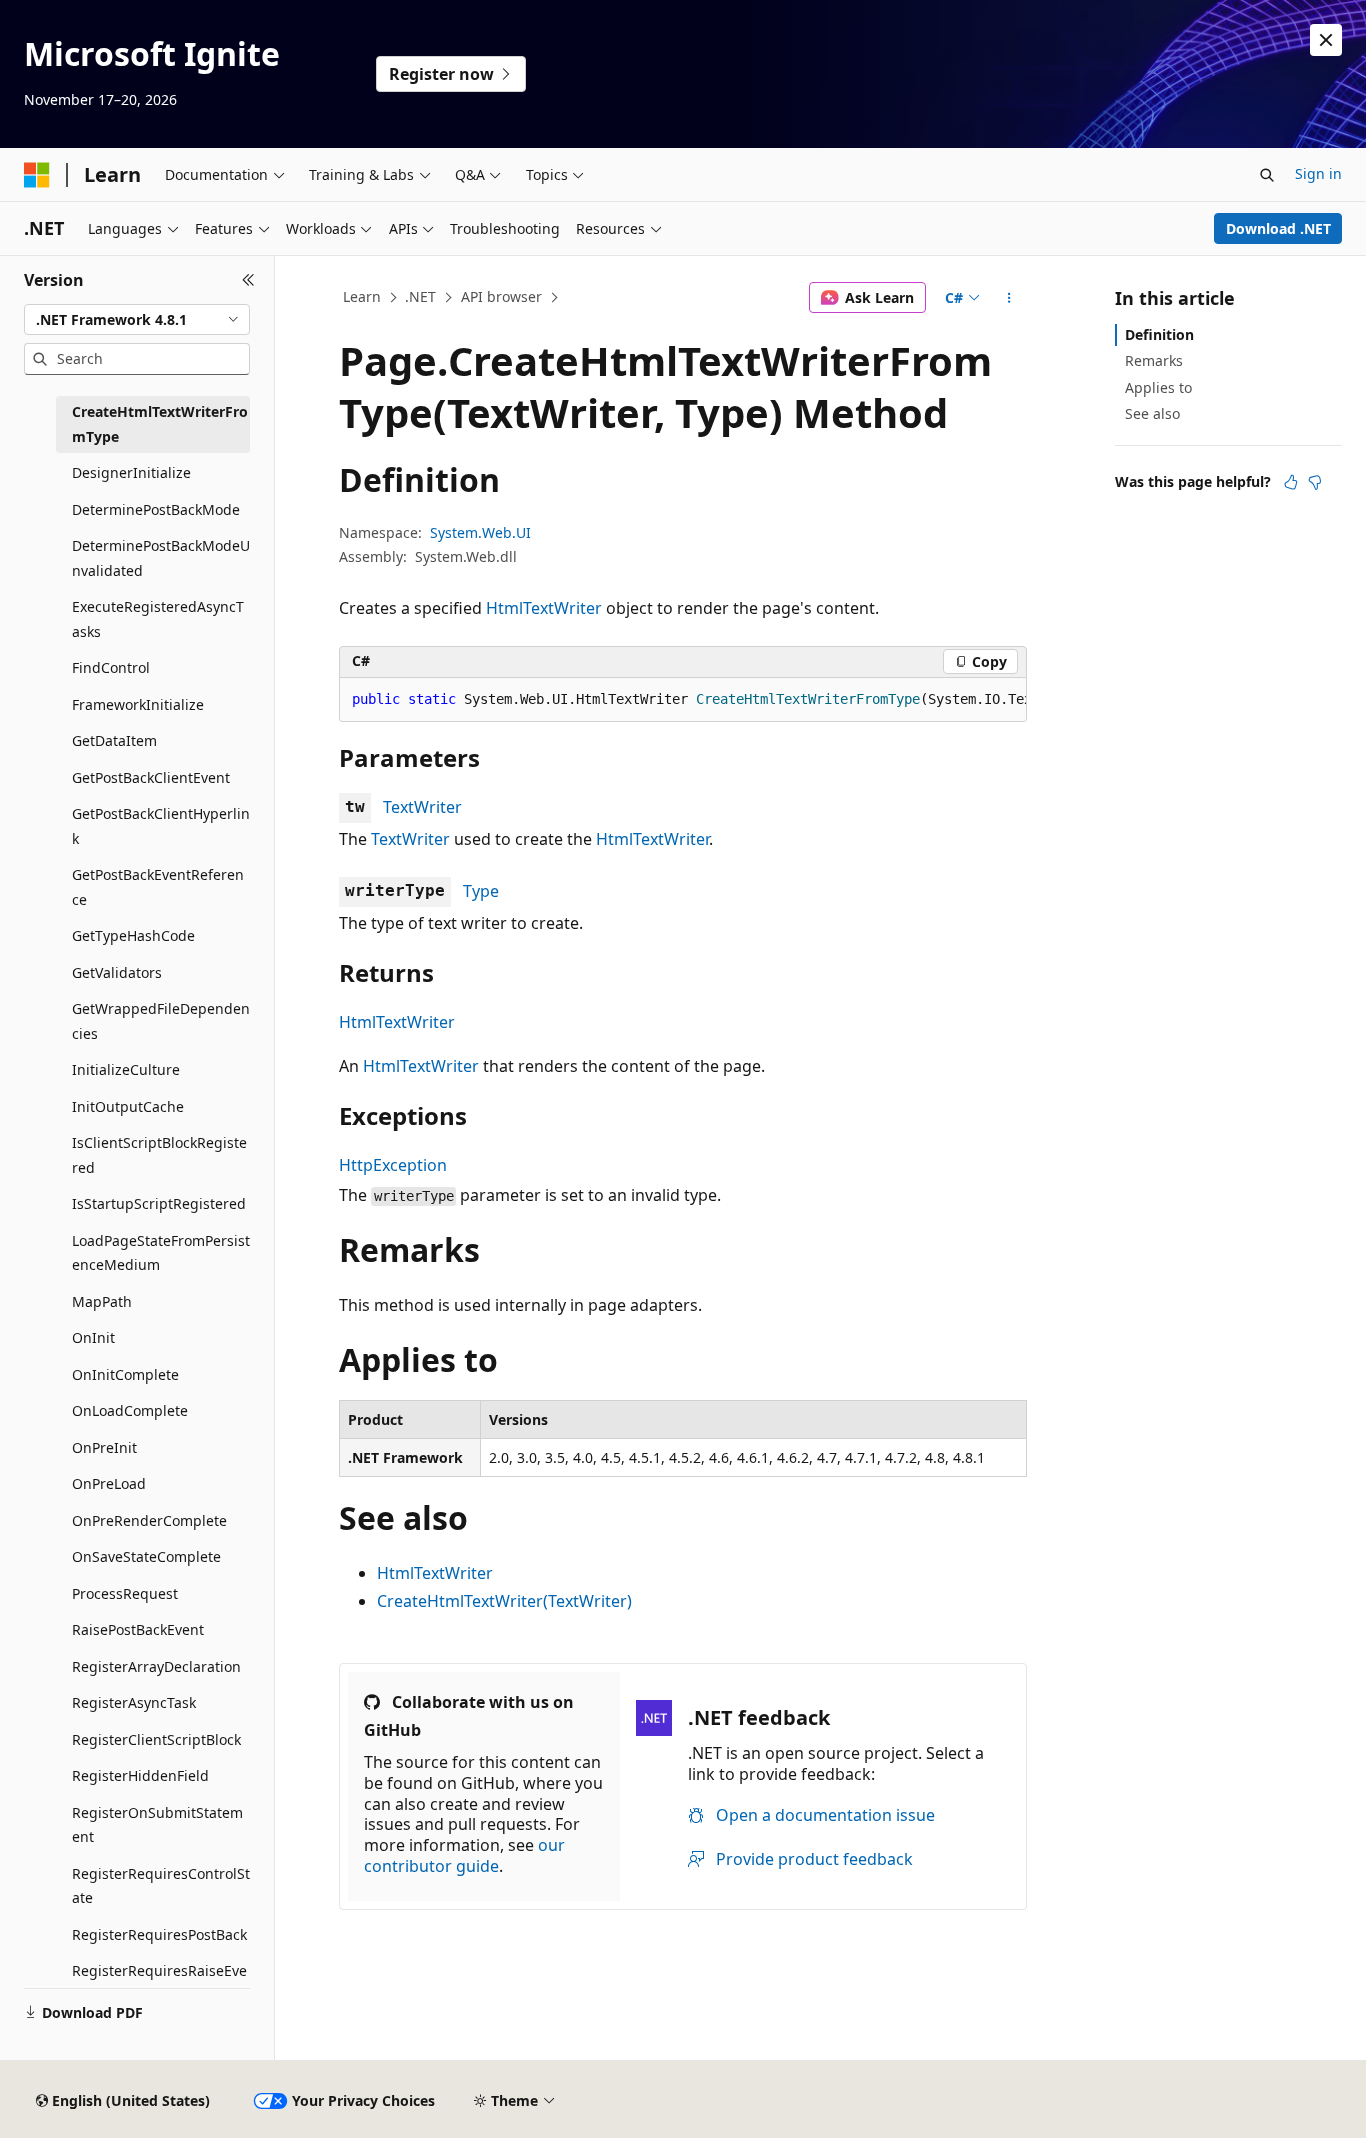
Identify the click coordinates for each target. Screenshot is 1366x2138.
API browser (501, 296)
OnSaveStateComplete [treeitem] (146, 1556)
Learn (362, 296)
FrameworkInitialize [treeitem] (138, 704)
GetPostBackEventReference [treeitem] (158, 887)
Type (481, 891)
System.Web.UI (480, 532)
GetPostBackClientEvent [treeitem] (151, 777)
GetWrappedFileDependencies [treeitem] (161, 1021)
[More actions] (1009, 298)
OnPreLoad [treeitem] (109, 1483)
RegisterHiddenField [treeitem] (140, 1775)
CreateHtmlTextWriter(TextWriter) (504, 1601)
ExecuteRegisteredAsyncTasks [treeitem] (158, 619)
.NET (420, 296)
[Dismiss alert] (1326, 40)
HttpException (393, 1165)
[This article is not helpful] (1315, 482)
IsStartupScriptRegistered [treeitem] (159, 1203)
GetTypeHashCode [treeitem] (133, 935)
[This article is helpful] (1291, 482)
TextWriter (422, 807)
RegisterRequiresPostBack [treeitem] (159, 1934)
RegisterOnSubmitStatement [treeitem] (157, 1825)
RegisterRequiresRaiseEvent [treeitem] (159, 1983)
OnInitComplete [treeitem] (125, 1374)
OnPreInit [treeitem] (104, 1447)
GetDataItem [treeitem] (114, 740)
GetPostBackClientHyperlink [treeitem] (161, 826)
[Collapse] (248, 280)
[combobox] (137, 320)
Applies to (1158, 387)
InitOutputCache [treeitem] (128, 1106)
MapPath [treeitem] (102, 1301)
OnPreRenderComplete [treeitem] (149, 1520)
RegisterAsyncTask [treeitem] (134, 1702)
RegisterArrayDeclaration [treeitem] (156, 1666)
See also (1152, 413)
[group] (683, 700)
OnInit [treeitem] (93, 1337)
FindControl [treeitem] (111, 667)
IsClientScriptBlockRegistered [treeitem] (159, 1155)
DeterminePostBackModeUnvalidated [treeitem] (161, 558)
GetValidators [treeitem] (117, 972)
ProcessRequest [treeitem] (125, 1593)
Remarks (1154, 360)
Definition (1159, 334)
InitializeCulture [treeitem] (126, 1069)
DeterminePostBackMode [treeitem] (156, 509)
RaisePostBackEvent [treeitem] (138, 1629)
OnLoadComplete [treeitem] (130, 1410)
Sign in (1318, 173)
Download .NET (1278, 228)
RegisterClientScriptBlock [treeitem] (156, 1739)
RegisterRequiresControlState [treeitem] (161, 1886)
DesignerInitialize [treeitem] (131, 472)
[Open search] (1267, 175)
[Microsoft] (37, 175)
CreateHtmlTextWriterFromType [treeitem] (160, 424)
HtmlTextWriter (544, 608)
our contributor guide (464, 1855)
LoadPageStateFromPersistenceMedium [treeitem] (161, 1253)
